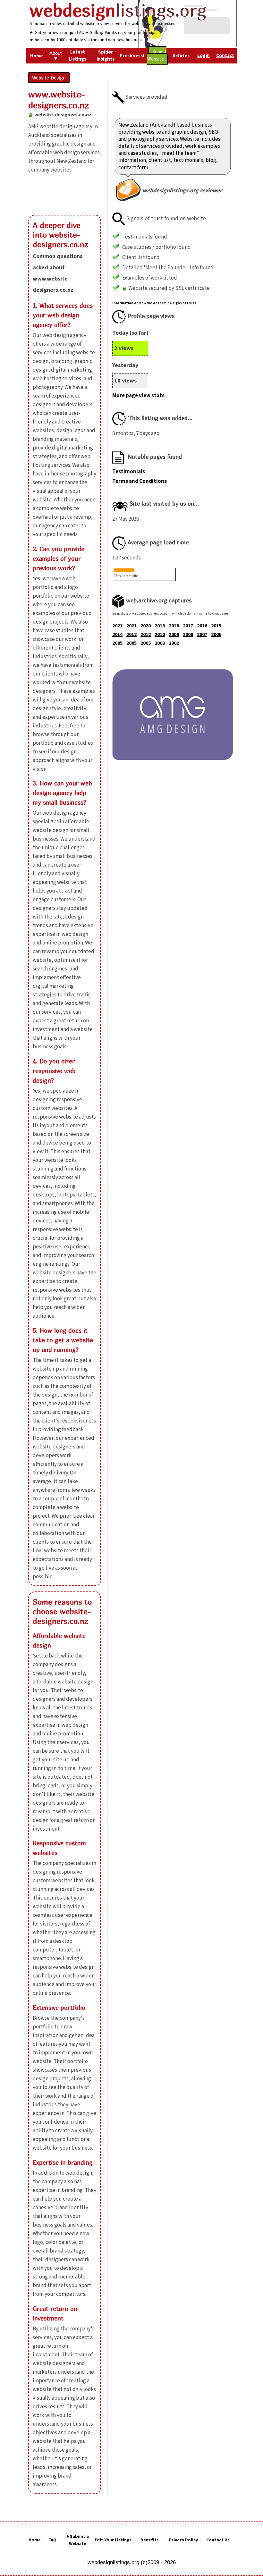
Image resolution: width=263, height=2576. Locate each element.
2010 (160, 634)
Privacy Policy (183, 2540)
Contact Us (218, 2540)
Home (35, 2540)
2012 (131, 634)
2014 (117, 634)
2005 (117, 643)
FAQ (52, 2540)
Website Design (49, 78)
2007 (202, 634)
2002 (174, 643)
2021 (117, 626)
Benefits (150, 2540)
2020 (146, 626)
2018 (160, 626)
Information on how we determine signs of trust (154, 303)
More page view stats (138, 396)
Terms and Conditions (140, 481)
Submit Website (157, 56)
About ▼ (55, 56)
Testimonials (129, 472)
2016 (202, 626)
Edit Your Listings (113, 2540)
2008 (188, 634)
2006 (216, 634)
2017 (188, 626)
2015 (216, 626)
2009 (174, 634)
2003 (146, 643)
